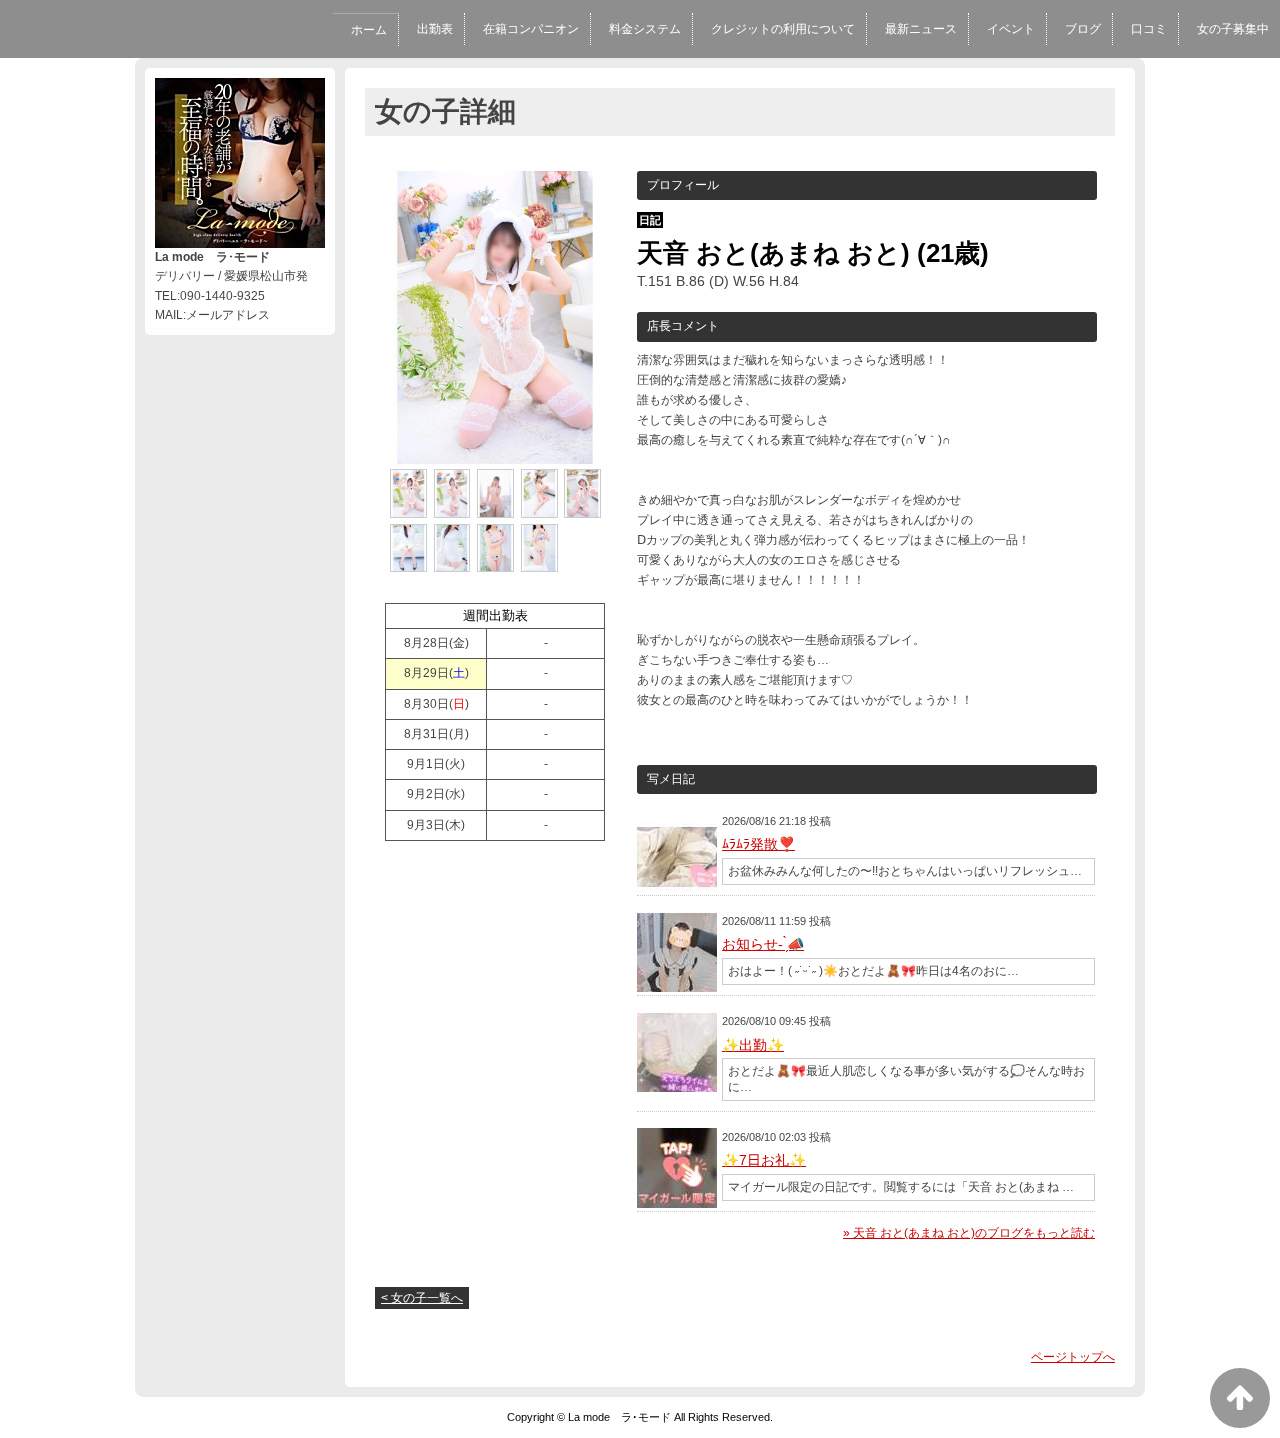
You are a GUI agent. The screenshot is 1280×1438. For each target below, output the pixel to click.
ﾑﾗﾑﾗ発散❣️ (758, 844)
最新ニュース (921, 29)
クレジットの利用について (783, 29)
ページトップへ (1073, 1357)
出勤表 (435, 29)
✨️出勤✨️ (753, 1045)
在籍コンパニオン (531, 29)
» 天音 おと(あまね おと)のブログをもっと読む (969, 1233)
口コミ (1149, 29)
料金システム (645, 29)
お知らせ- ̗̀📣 (763, 944)
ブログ (1083, 29)
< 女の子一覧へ (422, 1298)
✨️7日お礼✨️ (764, 1160)
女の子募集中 (1233, 29)
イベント (1011, 29)
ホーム (369, 30)
